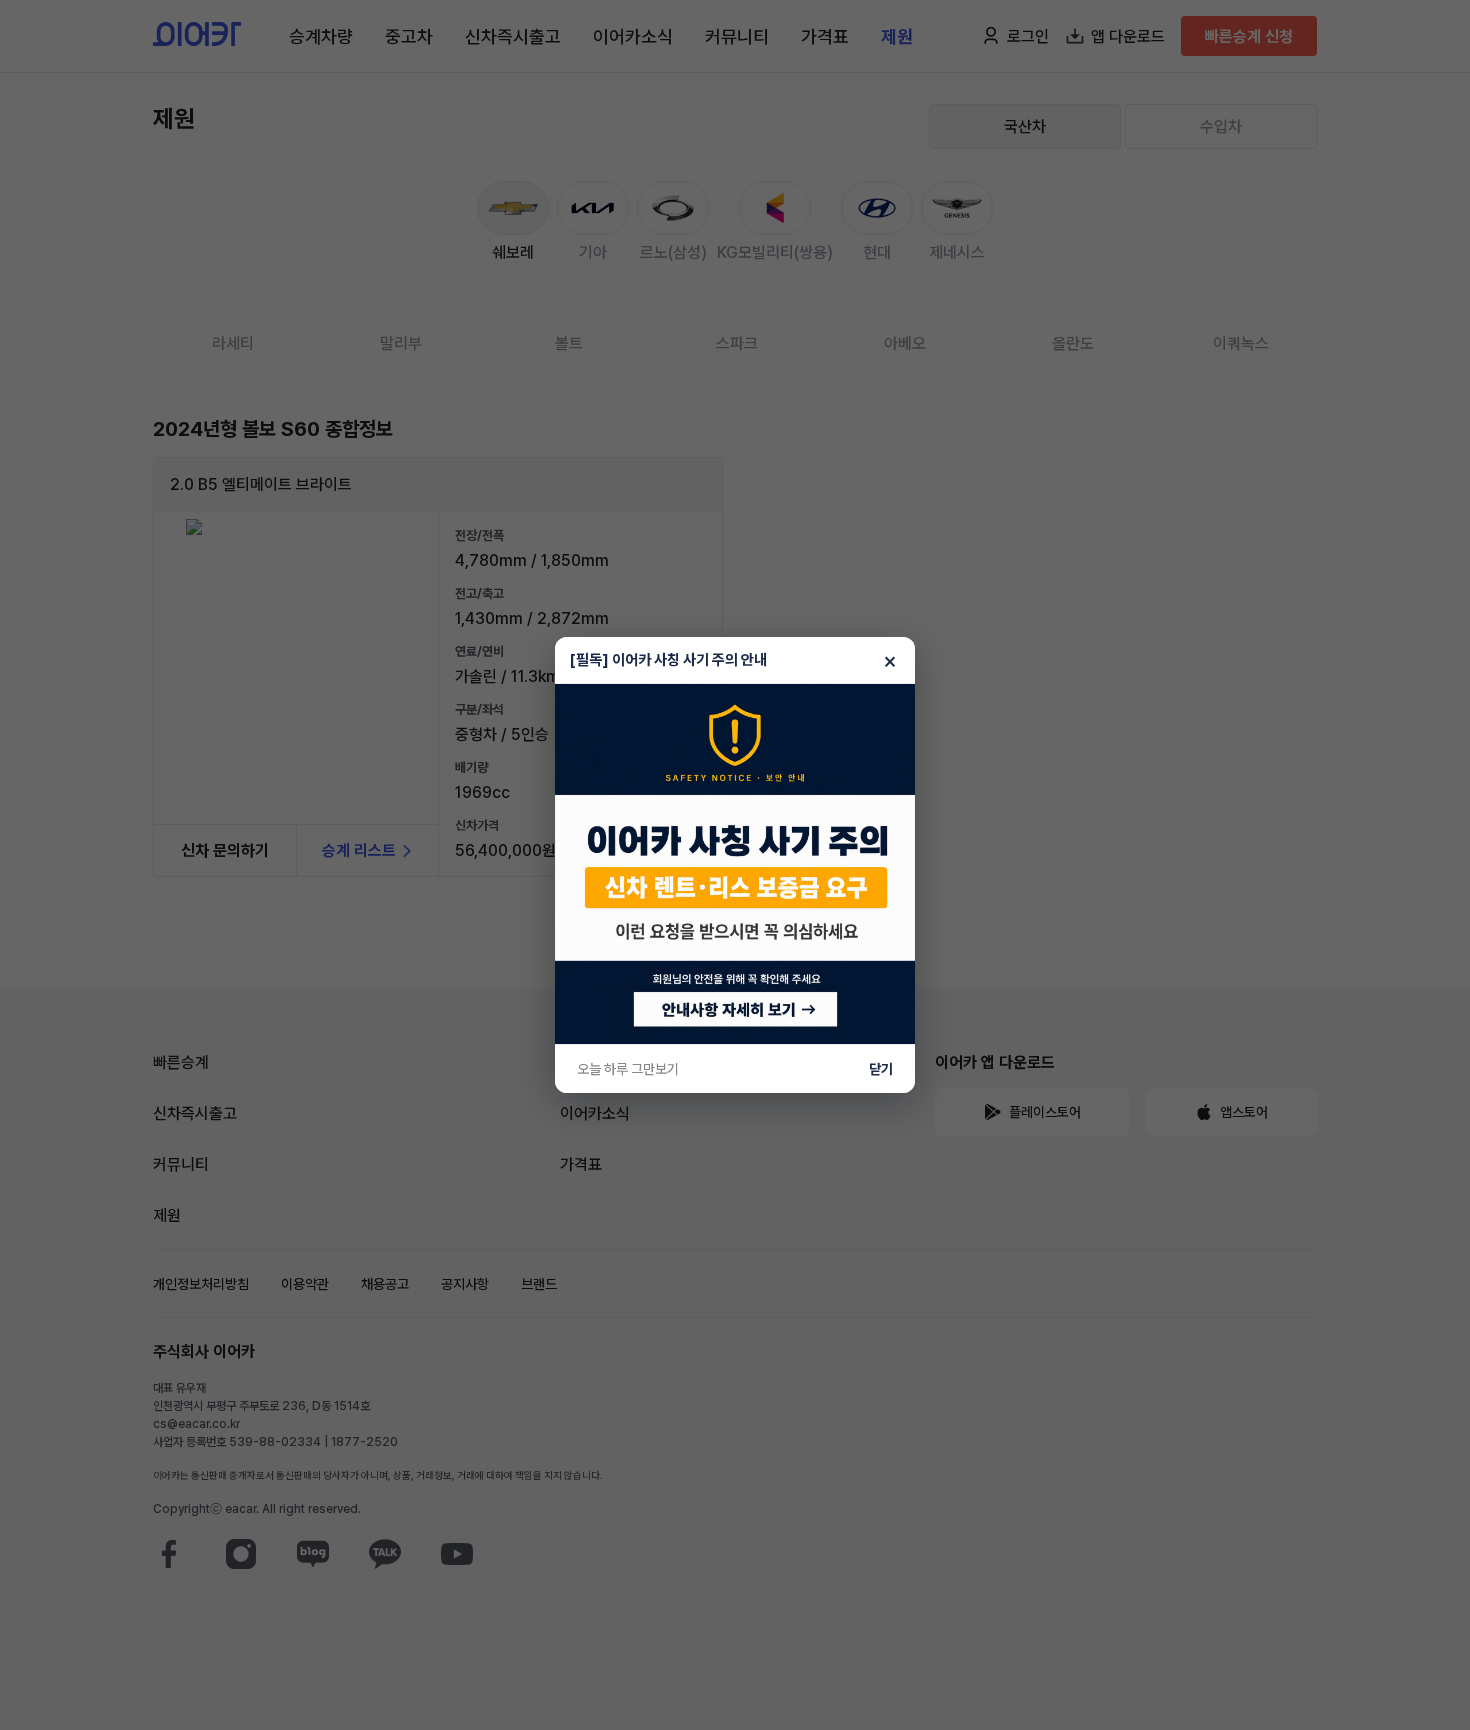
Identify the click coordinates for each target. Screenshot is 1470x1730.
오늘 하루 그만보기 (628, 1069)
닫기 (881, 1069)
